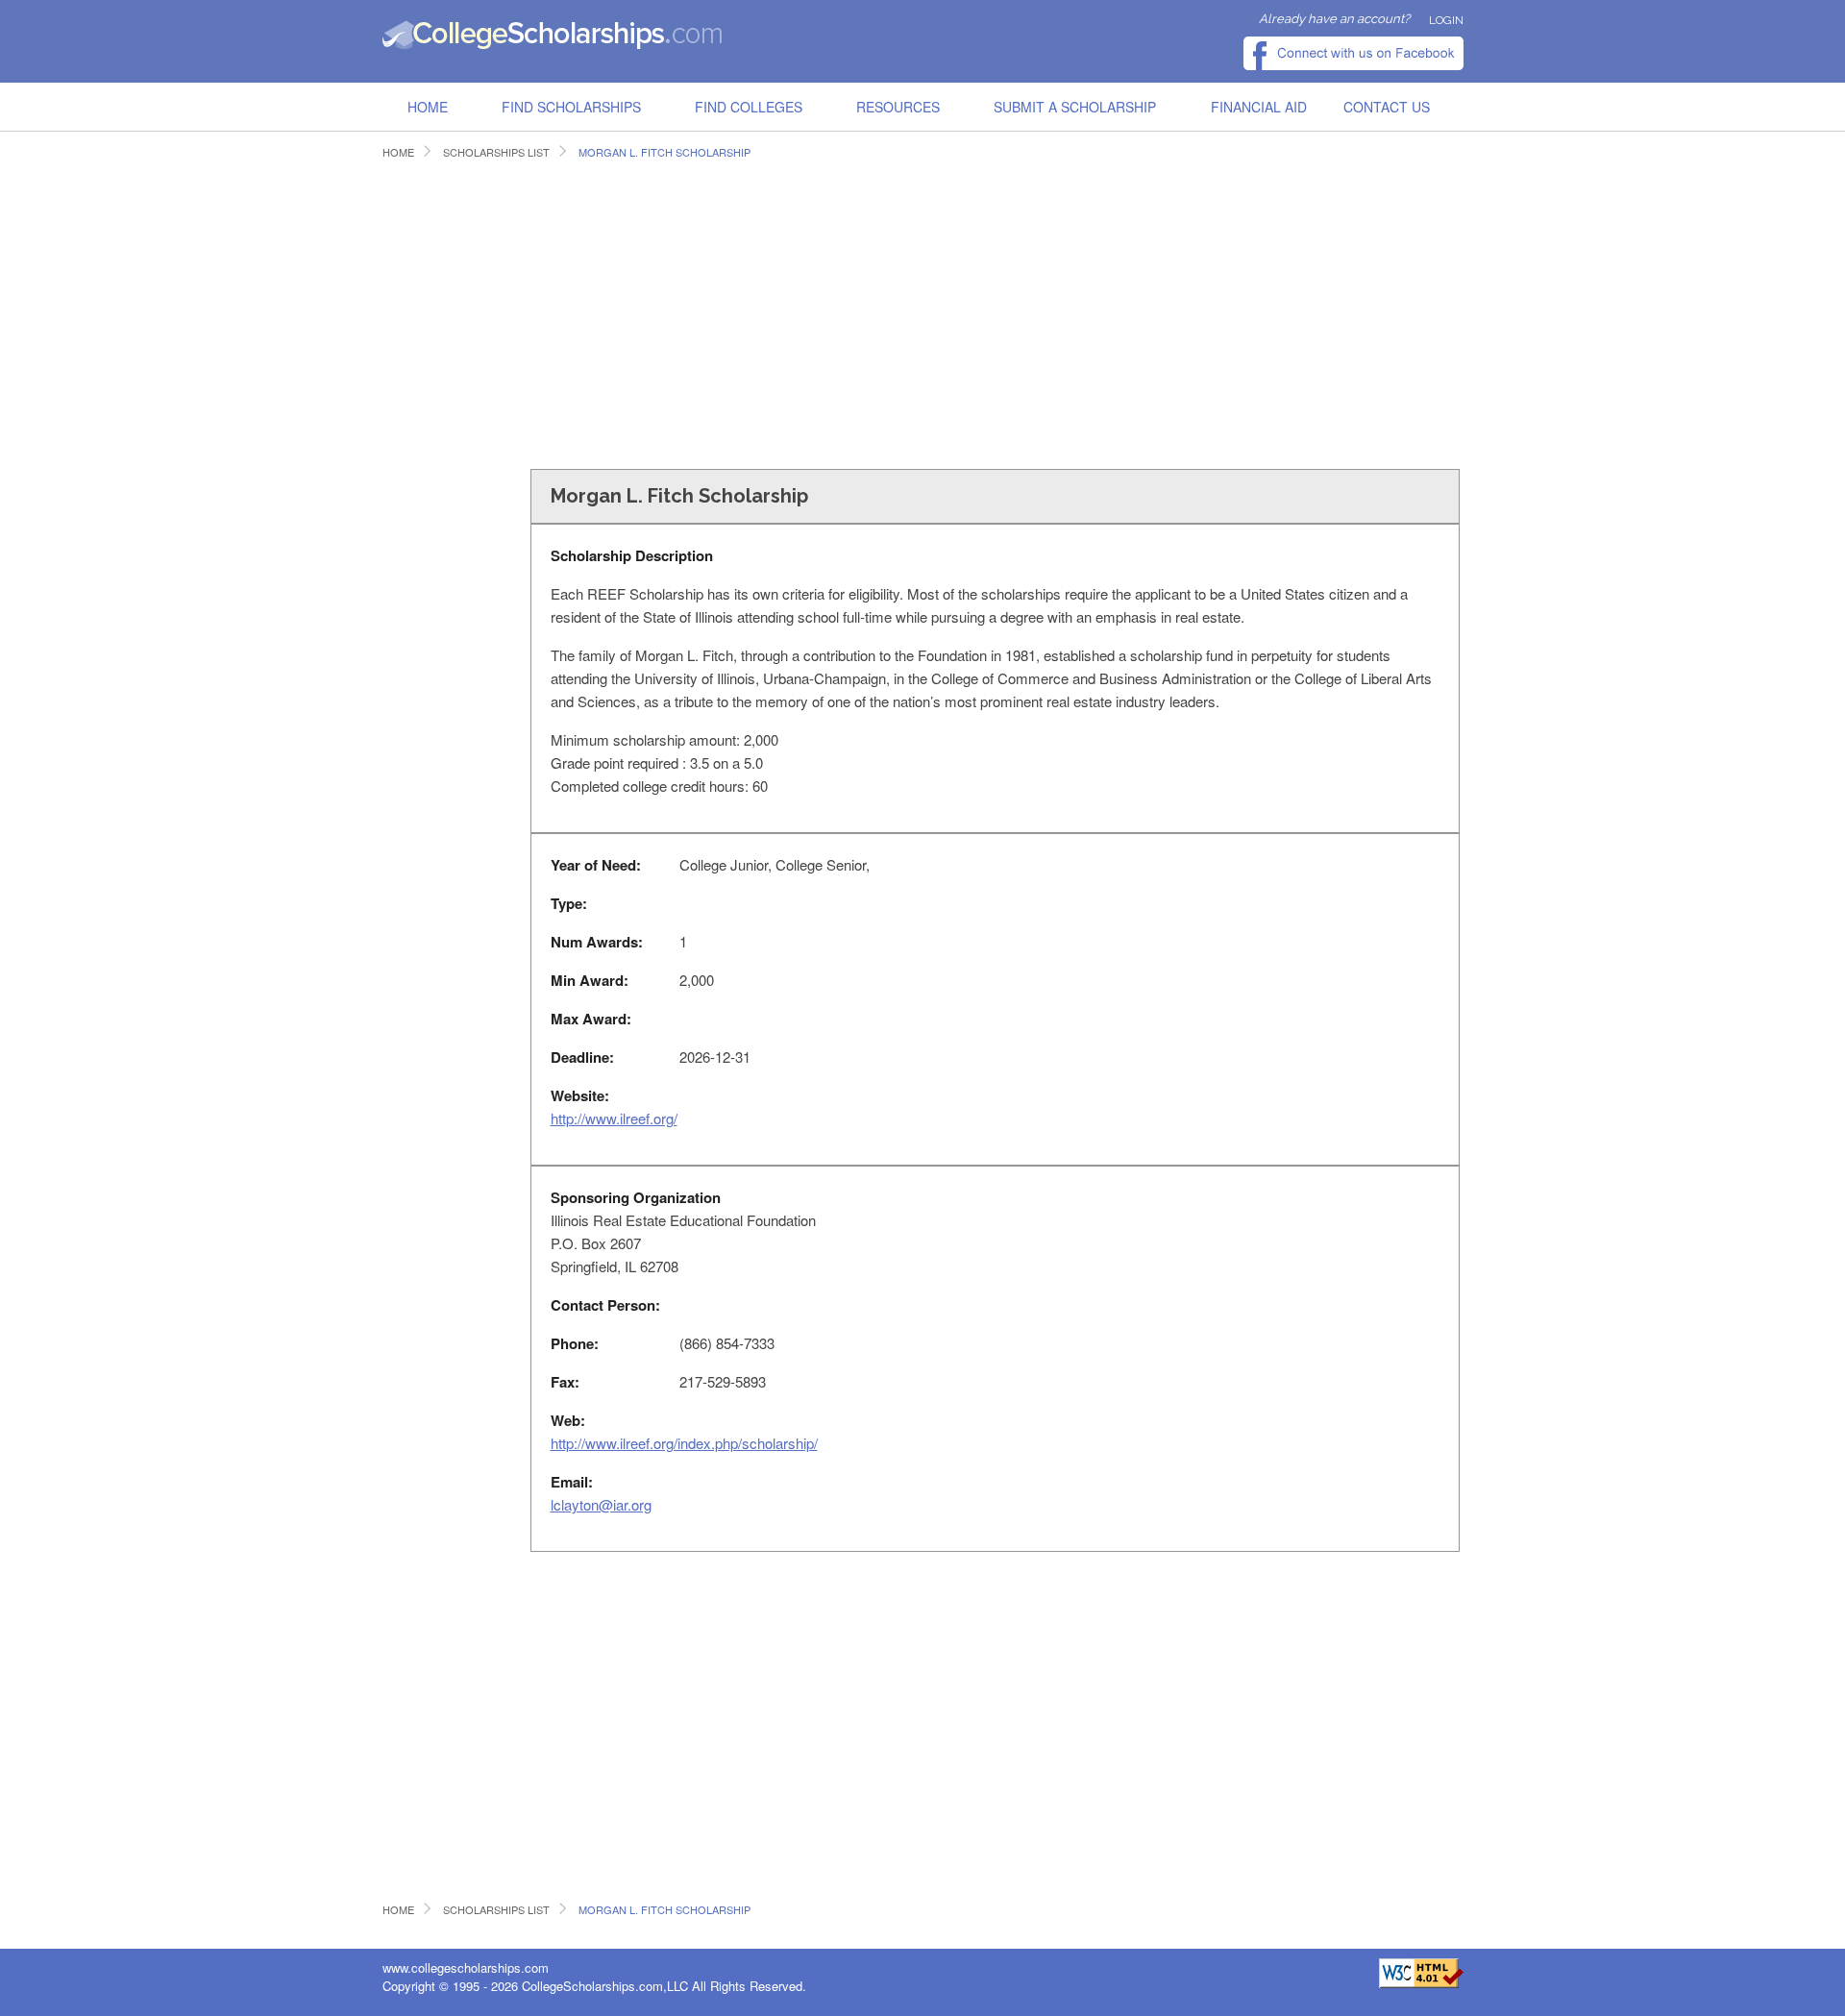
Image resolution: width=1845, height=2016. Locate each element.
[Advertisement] (733, 311)
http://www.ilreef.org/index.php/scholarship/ (684, 1443)
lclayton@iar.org (601, 1504)
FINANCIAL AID (1259, 107)
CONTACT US (1387, 107)
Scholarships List (496, 152)
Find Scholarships (571, 107)
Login (1446, 20)
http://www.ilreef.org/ (614, 1118)
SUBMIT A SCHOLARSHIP (1075, 107)
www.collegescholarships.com (466, 1967)
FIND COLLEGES (749, 107)
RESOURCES (898, 107)
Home (428, 107)
